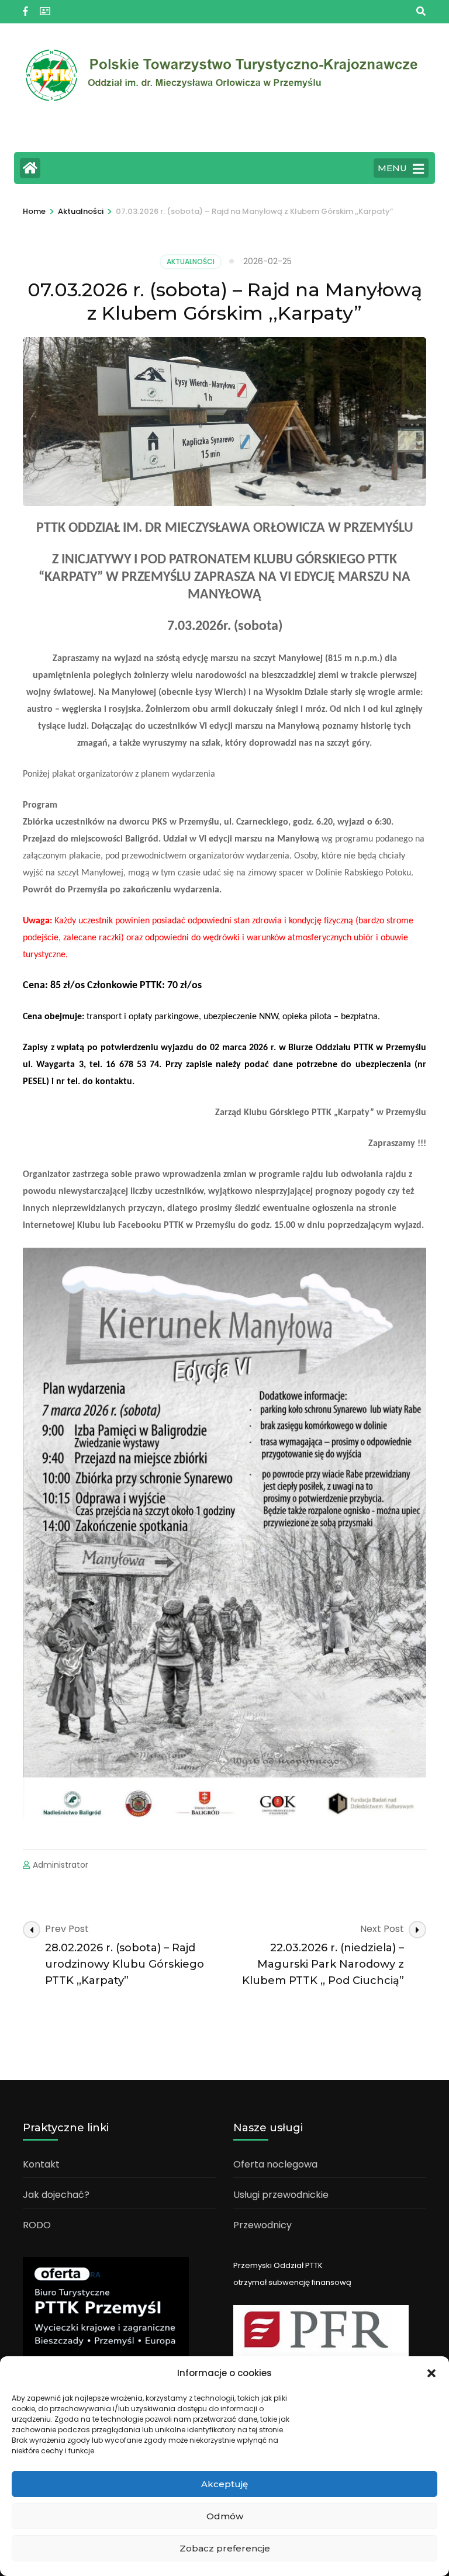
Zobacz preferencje (225, 2548)
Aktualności (191, 262)
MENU (392, 168)
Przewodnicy (263, 2225)
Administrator (61, 1865)
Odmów (225, 2516)
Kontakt (41, 2164)
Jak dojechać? (56, 2195)
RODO (37, 2225)
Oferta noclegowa (275, 2164)
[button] (431, 2373)
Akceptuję (224, 2484)
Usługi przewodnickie (281, 2195)
